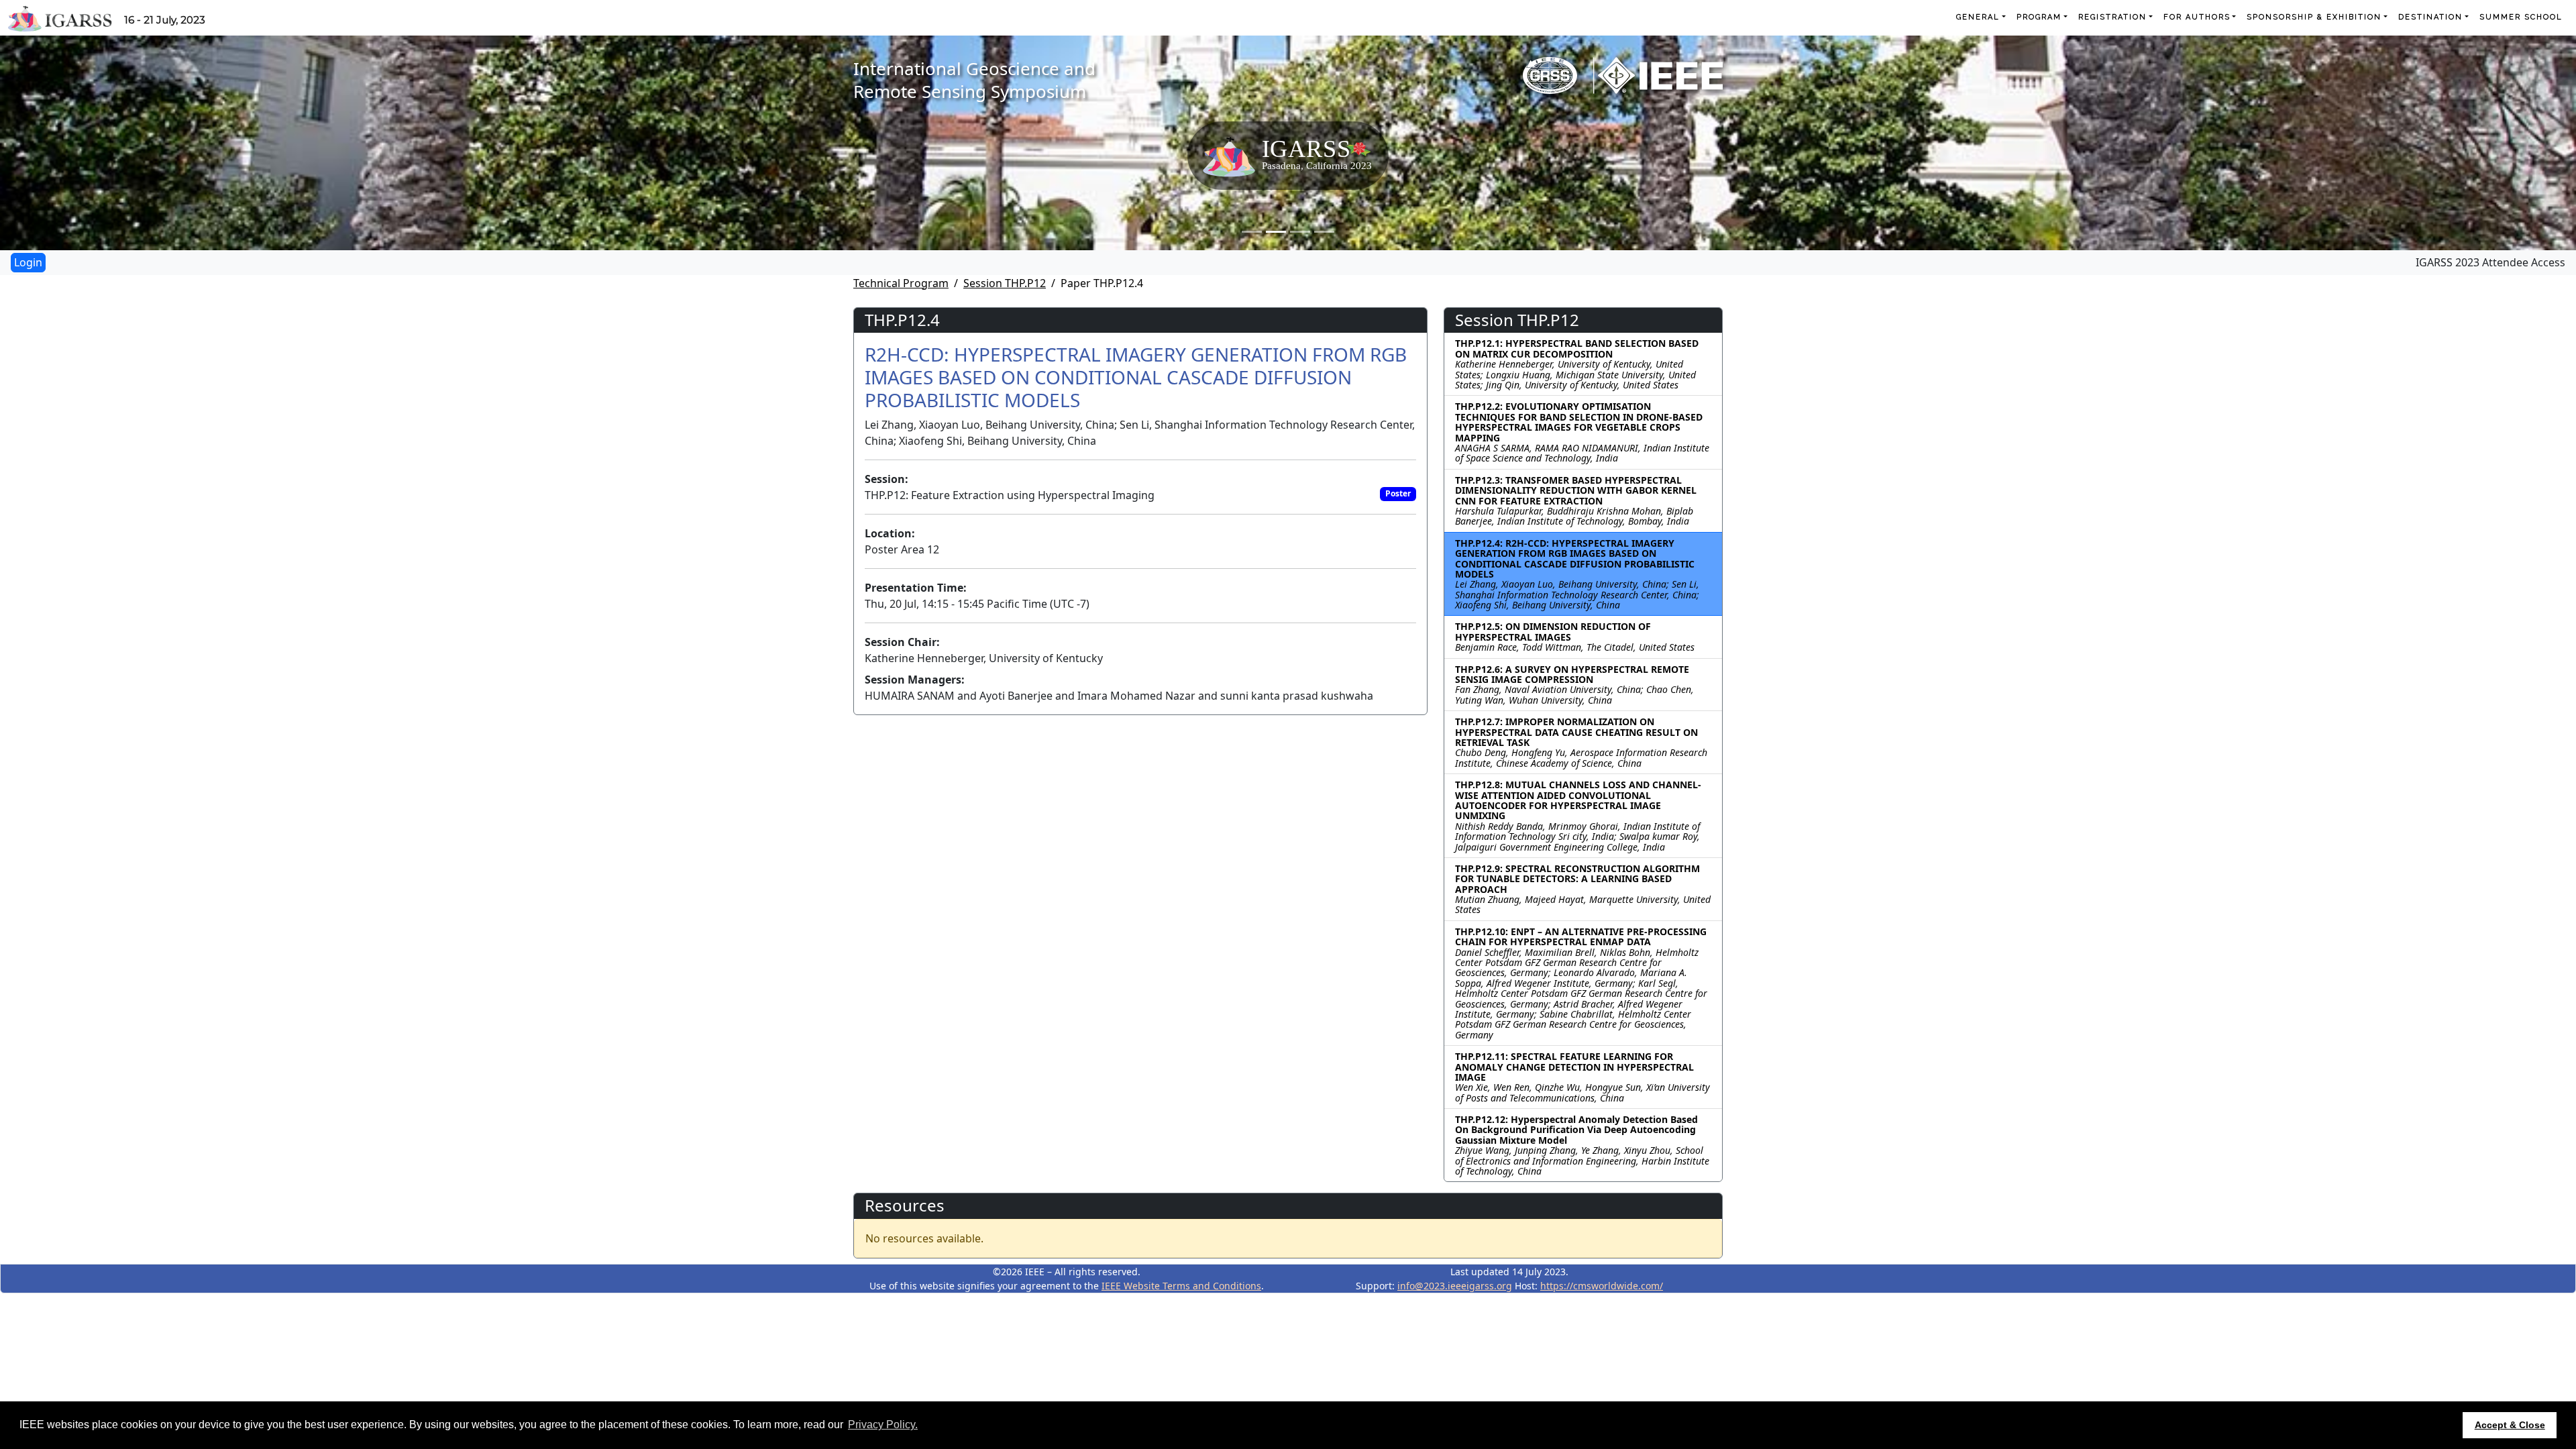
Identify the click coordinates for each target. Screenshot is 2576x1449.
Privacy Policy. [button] (883, 1425)
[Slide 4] (1324, 232)
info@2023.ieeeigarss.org (1455, 1286)
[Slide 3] (1300, 232)
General (1978, 17)
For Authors (2197, 17)
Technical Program (901, 283)
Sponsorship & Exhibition (2314, 17)
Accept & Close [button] (2510, 1425)
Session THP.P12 (1005, 283)
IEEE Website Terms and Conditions (1181, 1286)
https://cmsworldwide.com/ (1602, 1286)
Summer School (2521, 17)
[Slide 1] (1252, 232)
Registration (2112, 17)
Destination (2430, 17)
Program (2039, 17)
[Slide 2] (1276, 232)
